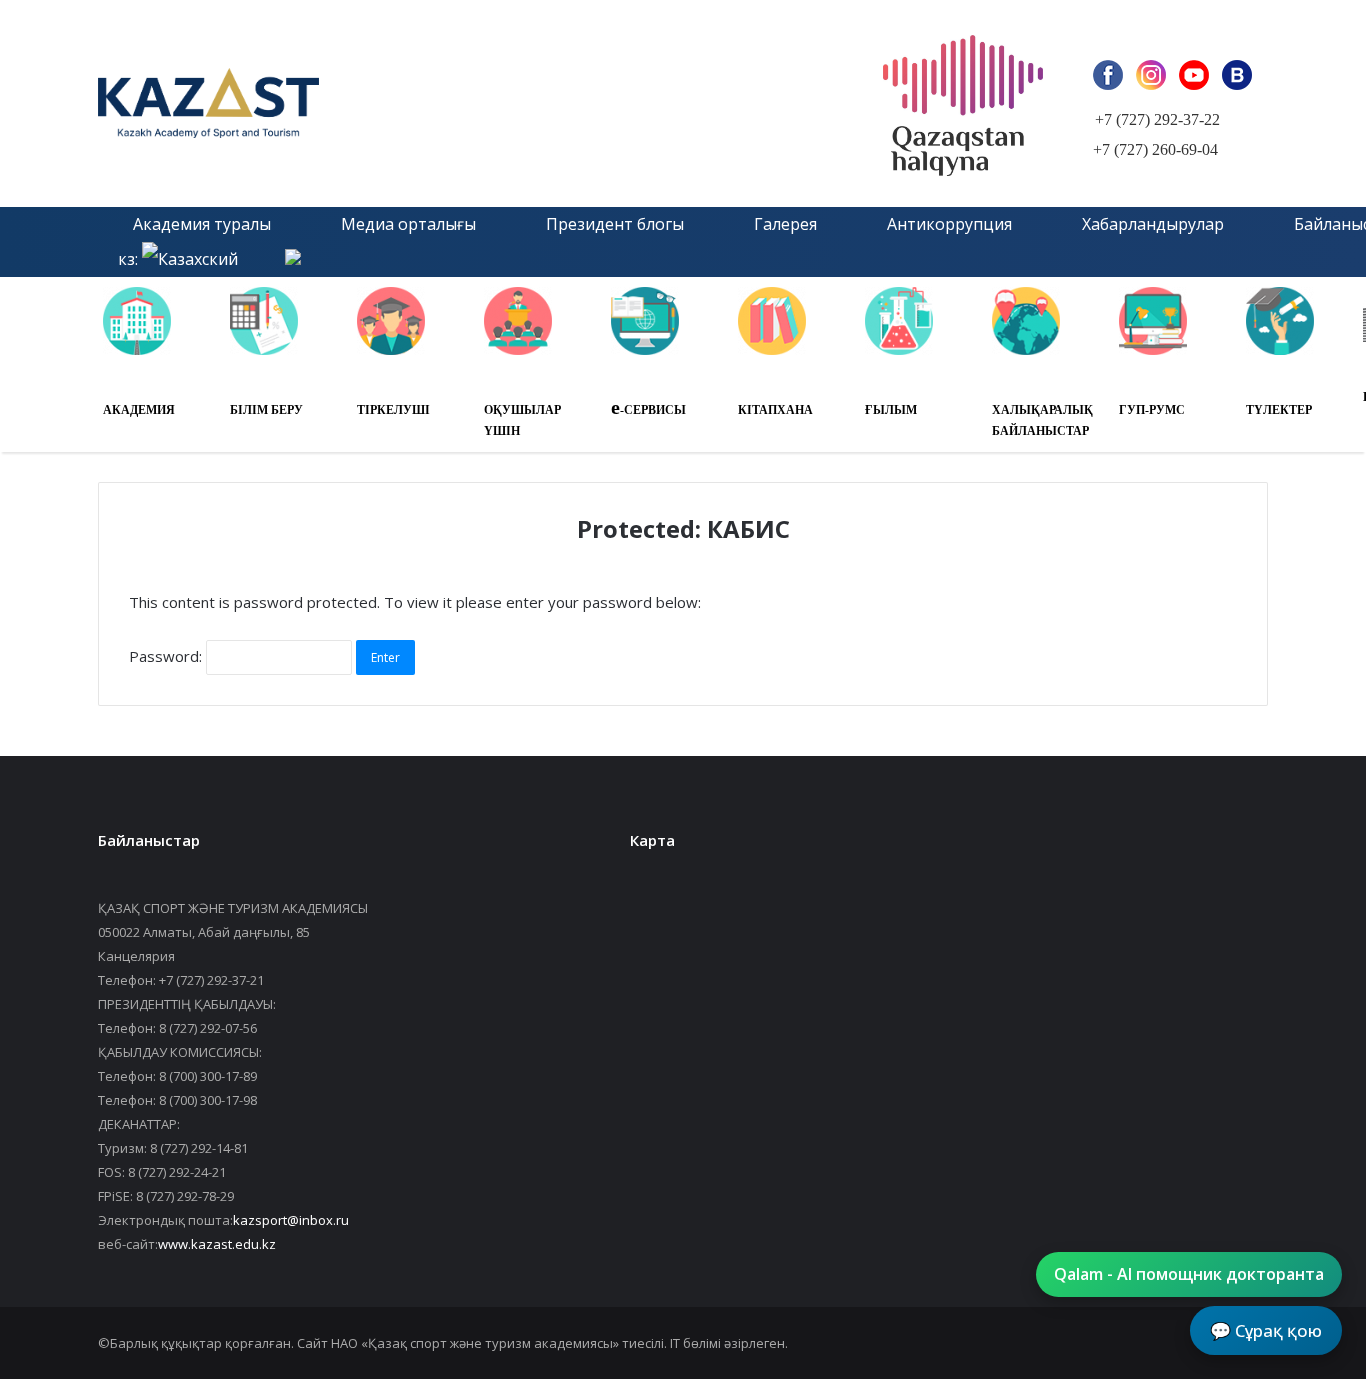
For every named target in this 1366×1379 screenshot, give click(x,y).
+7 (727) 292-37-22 (1157, 119)
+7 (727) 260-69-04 (1155, 149)
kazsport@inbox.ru (291, 1220)
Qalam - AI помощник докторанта (1189, 1274)
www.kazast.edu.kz (217, 1244)
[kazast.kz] (323, 103)
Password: (167, 656)
